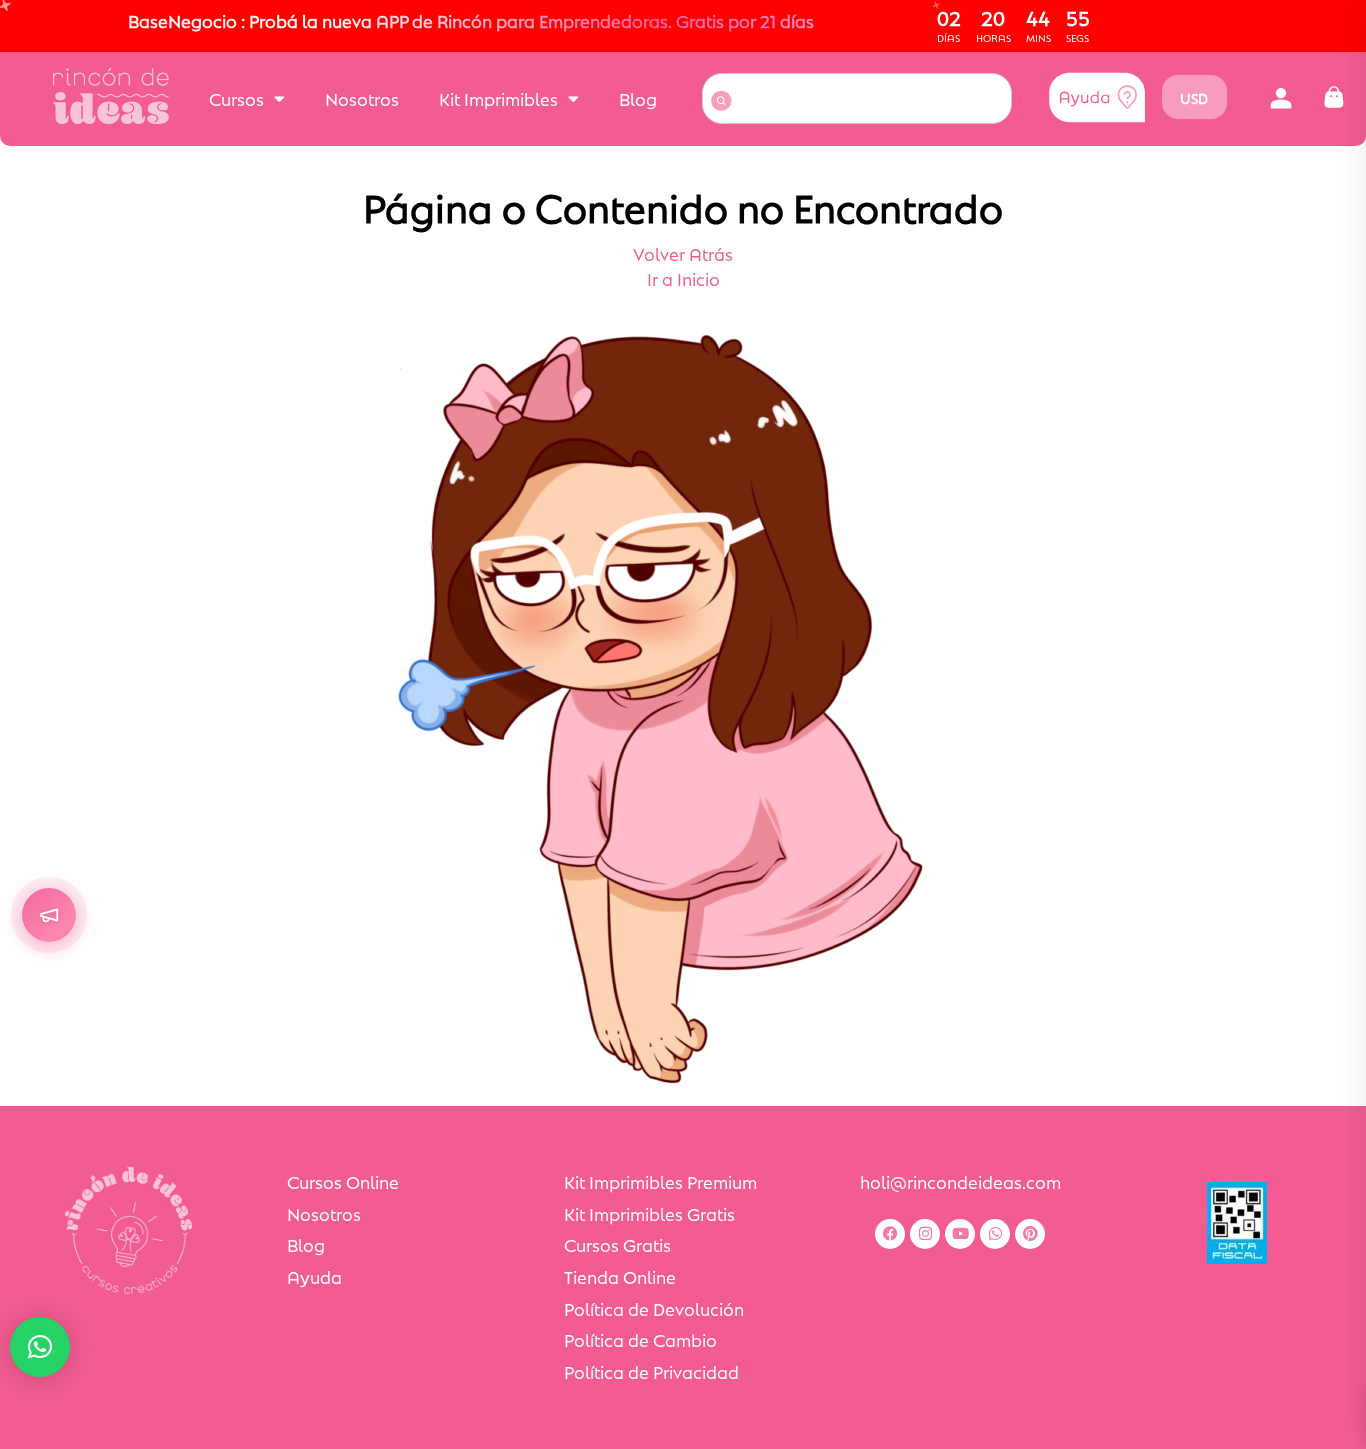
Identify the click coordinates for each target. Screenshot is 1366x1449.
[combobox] (857, 98)
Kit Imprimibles (498, 98)
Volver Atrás (683, 253)
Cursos (236, 98)
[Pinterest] (1030, 1234)
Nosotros (362, 98)
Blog (638, 98)
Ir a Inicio (683, 278)
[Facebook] (890, 1234)
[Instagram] (925, 1234)
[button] (1281, 98)
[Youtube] (960, 1234)
